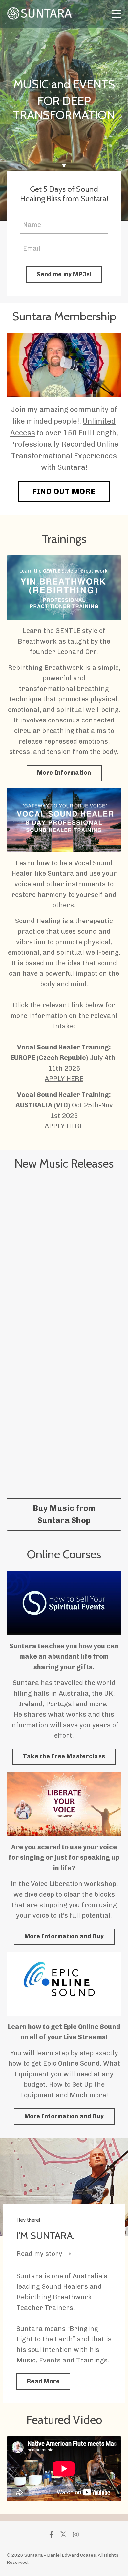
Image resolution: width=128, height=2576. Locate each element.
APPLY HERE (64, 1079)
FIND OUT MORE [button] (64, 491)
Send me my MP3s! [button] (64, 274)
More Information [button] (64, 773)
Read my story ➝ (44, 2254)
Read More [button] (43, 2381)
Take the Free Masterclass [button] (64, 1756)
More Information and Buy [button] (64, 1936)
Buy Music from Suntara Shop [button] (64, 1514)
